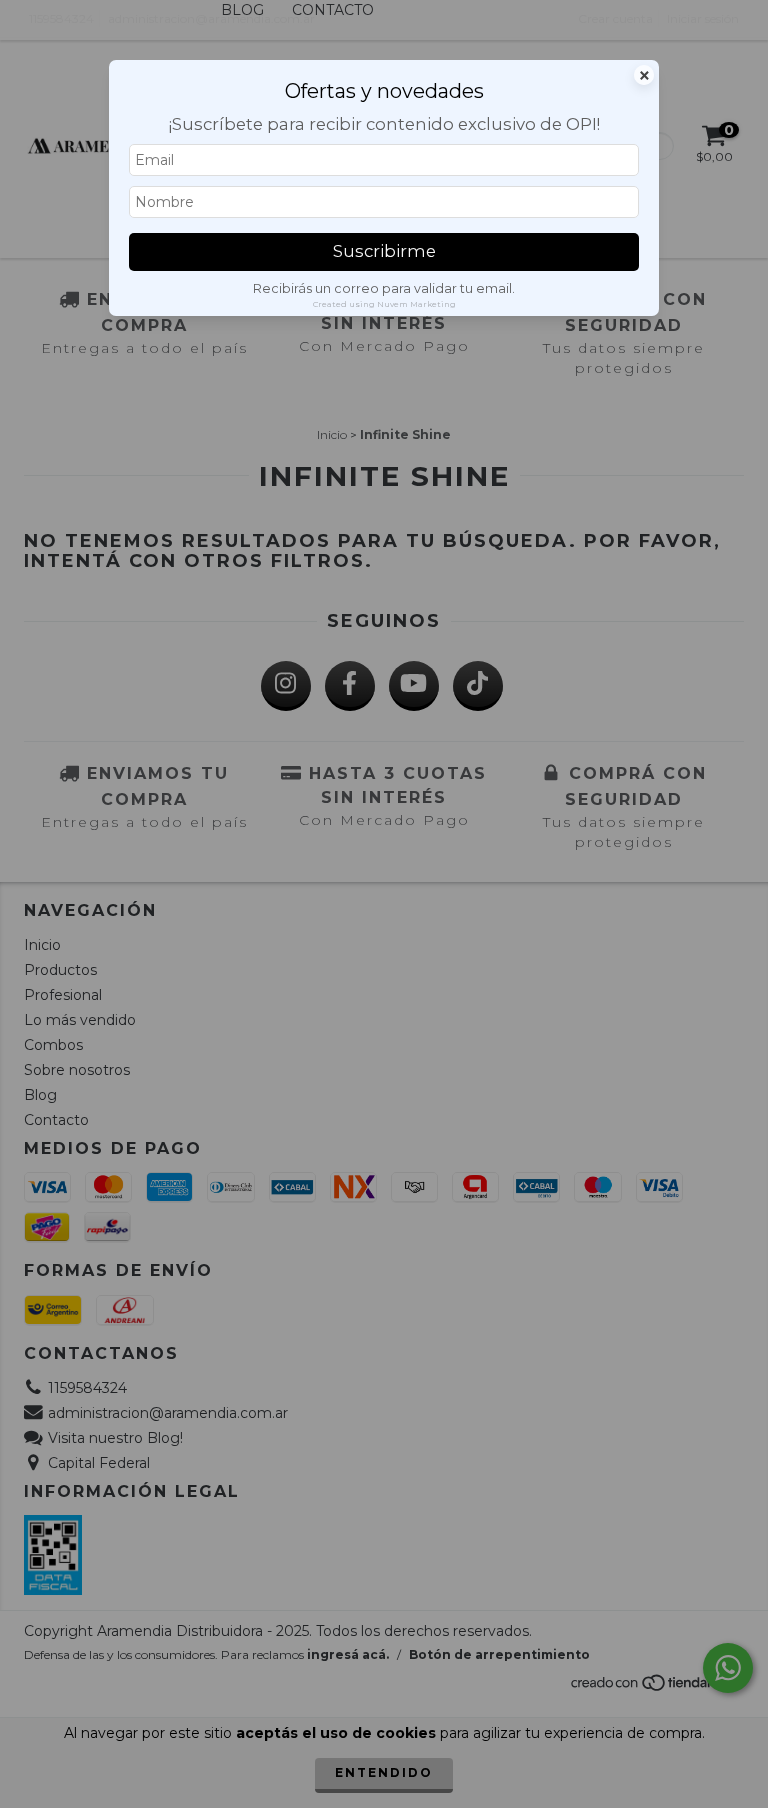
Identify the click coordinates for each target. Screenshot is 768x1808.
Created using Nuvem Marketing (384, 304)
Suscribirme (384, 251)
